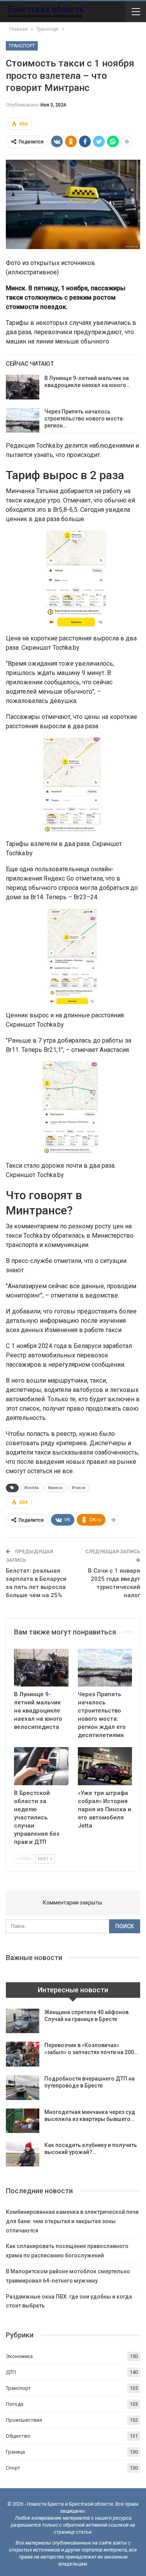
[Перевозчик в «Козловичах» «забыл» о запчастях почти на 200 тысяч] (23, 2054)
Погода (15, 2404)
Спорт (13, 2468)
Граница (15, 2452)
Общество (18, 2436)
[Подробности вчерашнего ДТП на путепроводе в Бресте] (23, 2088)
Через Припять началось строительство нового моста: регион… (84, 419)
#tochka (32, 1488)
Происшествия (24, 2420)
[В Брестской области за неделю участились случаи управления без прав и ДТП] (41, 1766)
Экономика (19, 2356)
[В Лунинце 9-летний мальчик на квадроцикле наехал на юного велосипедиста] (23, 387)
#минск (55, 1488)
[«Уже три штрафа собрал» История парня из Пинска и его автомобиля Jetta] (105, 1766)
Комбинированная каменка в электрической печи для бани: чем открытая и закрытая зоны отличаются (72, 2221)
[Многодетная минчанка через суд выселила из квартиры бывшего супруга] (23, 2121)
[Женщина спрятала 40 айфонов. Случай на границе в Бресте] (23, 2021)
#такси (78, 1488)
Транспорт (22, 46)
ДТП (11, 2372)
